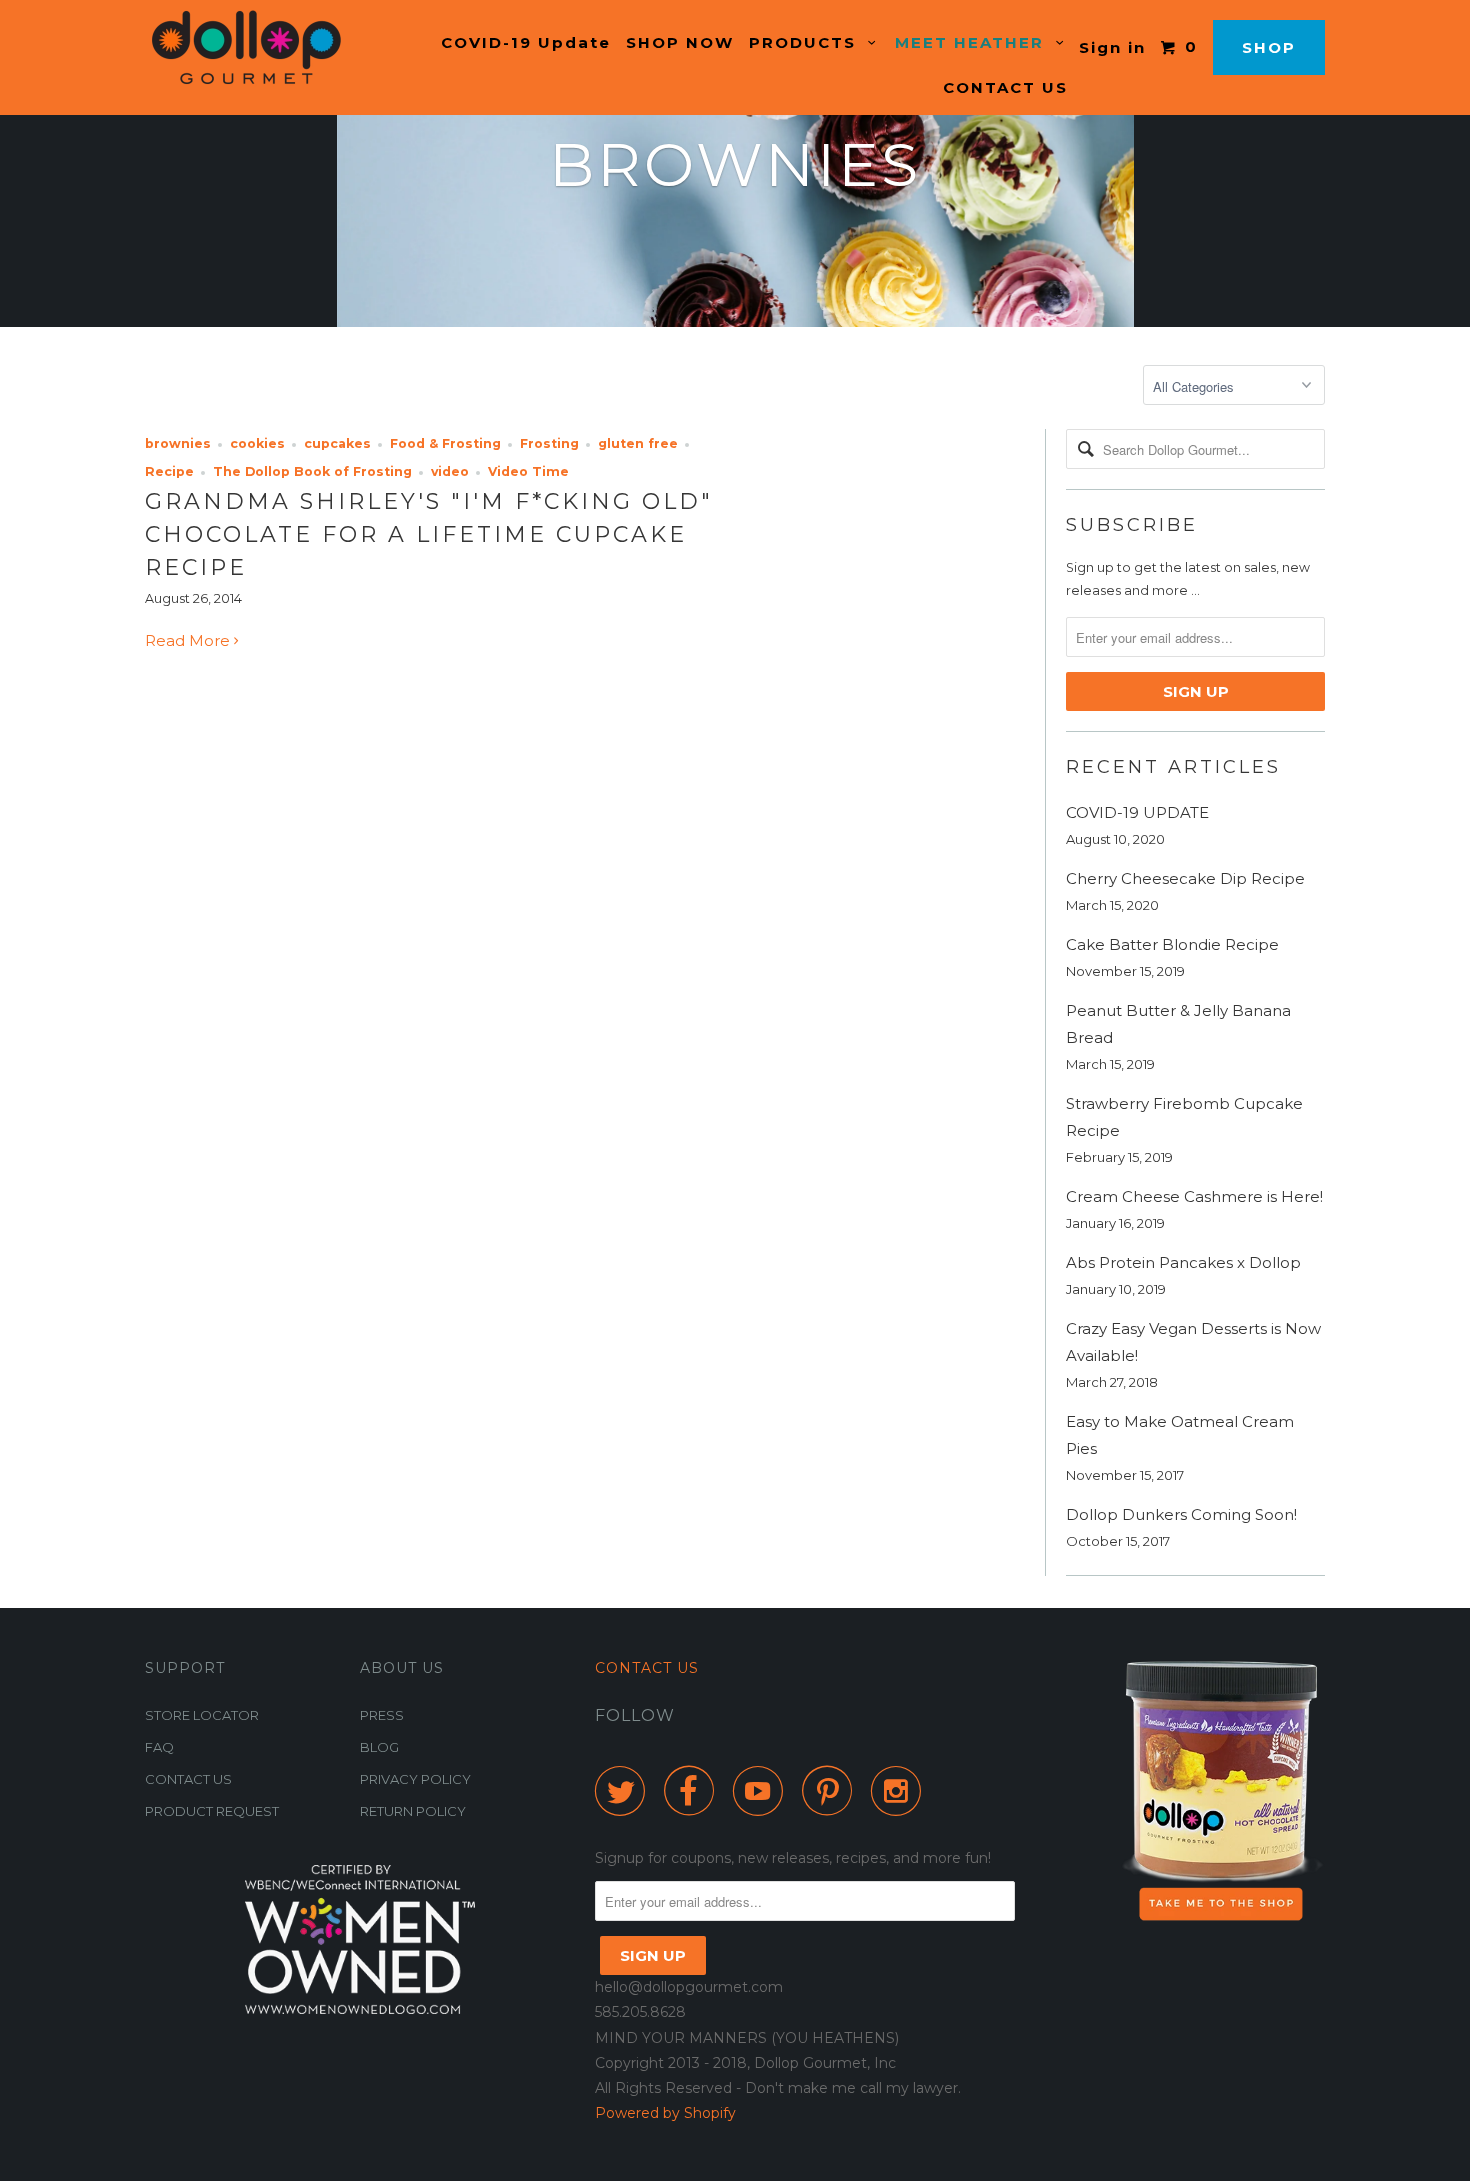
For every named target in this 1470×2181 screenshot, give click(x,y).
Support (185, 1668)
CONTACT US (1005, 87)
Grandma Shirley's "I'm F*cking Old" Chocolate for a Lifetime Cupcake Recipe (429, 534)
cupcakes (337, 443)
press (382, 1715)
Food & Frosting (445, 443)
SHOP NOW (680, 42)
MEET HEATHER (975, 42)
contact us (188, 1779)
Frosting (549, 443)
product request (212, 1811)
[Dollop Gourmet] (247, 47)
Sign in (1112, 47)
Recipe (169, 471)
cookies (257, 443)
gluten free (638, 443)
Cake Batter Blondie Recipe (1172, 944)
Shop (1269, 47)
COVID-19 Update (526, 42)
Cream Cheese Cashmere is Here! (1194, 1196)
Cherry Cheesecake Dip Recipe (1185, 878)
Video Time (528, 471)
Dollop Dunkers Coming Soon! (1181, 1514)
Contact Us (647, 1668)
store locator (202, 1715)
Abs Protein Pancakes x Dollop (1183, 1262)
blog (379, 1747)
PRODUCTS (808, 42)
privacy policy (415, 1779)
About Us (402, 1668)
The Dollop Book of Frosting (312, 471)
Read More (189, 640)
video (450, 471)
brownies (178, 443)
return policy (413, 1811)
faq (159, 1747)
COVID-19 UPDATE (1137, 812)
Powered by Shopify (665, 2113)
